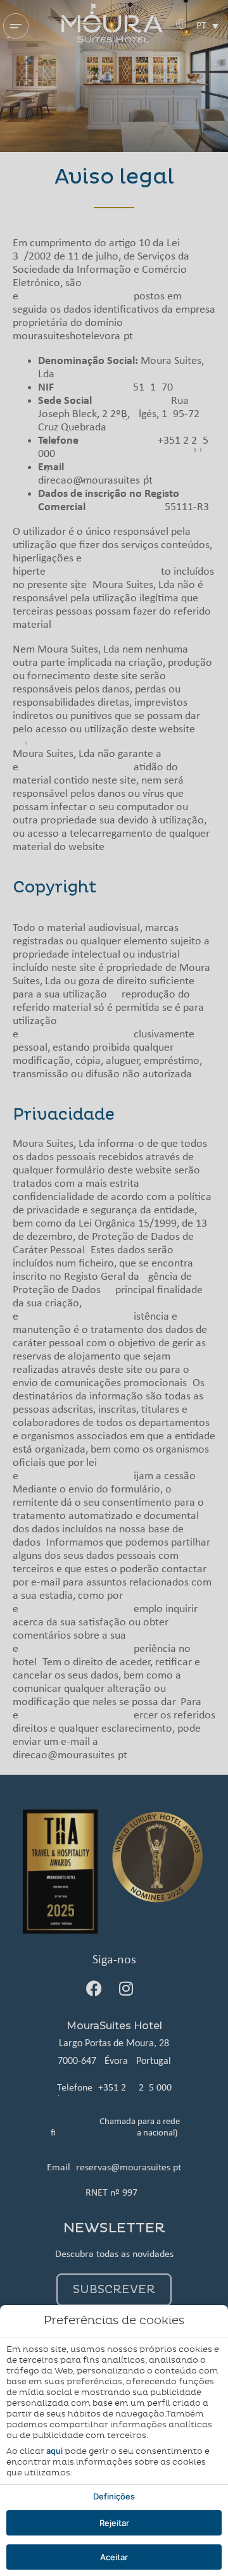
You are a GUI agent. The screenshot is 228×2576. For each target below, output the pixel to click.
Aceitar (114, 2557)
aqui (54, 2451)
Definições (114, 2496)
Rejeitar (114, 2523)
